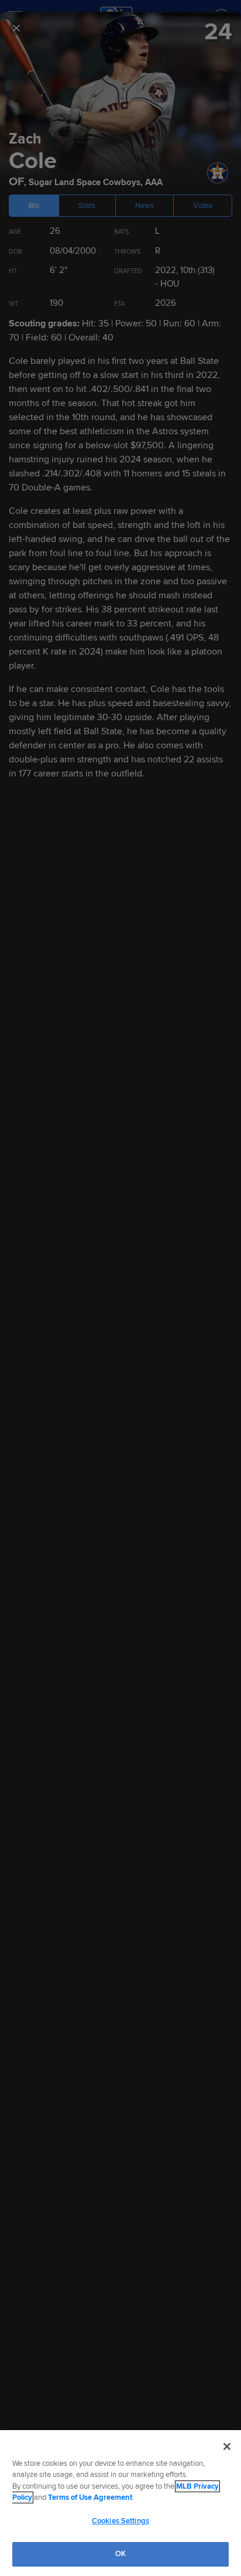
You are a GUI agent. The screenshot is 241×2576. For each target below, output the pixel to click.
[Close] (227, 2446)
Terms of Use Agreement (90, 2497)
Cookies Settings (120, 2521)
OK (120, 2554)
